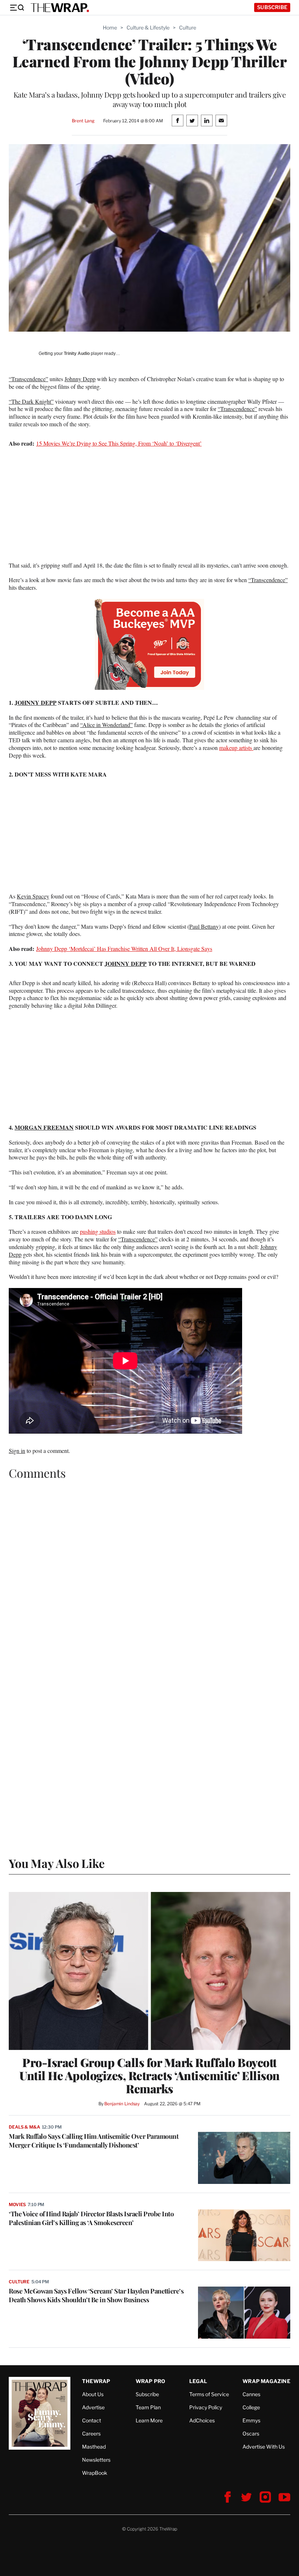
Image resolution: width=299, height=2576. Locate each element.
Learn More (149, 2420)
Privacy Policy (206, 2407)
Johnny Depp (80, 379)
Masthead (94, 2447)
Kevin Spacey (33, 896)
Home (110, 27)
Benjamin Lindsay (122, 2104)
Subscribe (272, 7)
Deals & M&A (24, 2127)
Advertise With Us (264, 2447)
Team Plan (148, 2407)
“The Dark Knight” (31, 401)
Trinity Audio (77, 353)
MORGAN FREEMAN (44, 1127)
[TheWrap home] (60, 8)
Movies (17, 2204)
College (251, 2407)
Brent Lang (83, 121)
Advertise (93, 2407)
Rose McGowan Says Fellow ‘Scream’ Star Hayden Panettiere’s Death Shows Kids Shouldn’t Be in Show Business (96, 2295)
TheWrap (96, 2381)
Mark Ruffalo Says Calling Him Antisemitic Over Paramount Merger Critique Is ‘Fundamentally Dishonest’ (94, 2141)
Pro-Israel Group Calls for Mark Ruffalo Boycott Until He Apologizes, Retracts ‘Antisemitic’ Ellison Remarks (149, 2075)
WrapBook (95, 2473)
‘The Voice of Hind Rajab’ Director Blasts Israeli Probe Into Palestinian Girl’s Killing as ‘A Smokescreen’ (91, 2218)
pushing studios (98, 1231)
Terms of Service (209, 2394)
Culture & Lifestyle (148, 27)
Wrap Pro (151, 2381)
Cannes (251, 2394)
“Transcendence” (28, 379)
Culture (188, 27)
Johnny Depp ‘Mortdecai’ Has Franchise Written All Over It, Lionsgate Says (124, 949)
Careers (91, 2433)
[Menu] (17, 8)
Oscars (251, 2433)
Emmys (251, 2420)
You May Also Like (57, 1863)
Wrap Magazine (266, 2381)
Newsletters (96, 2460)
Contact (92, 2420)
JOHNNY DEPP (36, 702)
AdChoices (202, 2420)
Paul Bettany (204, 926)
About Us (93, 2394)
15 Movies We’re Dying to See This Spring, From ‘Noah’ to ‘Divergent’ (119, 443)
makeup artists (236, 748)
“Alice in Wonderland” (106, 725)
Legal (198, 2381)
